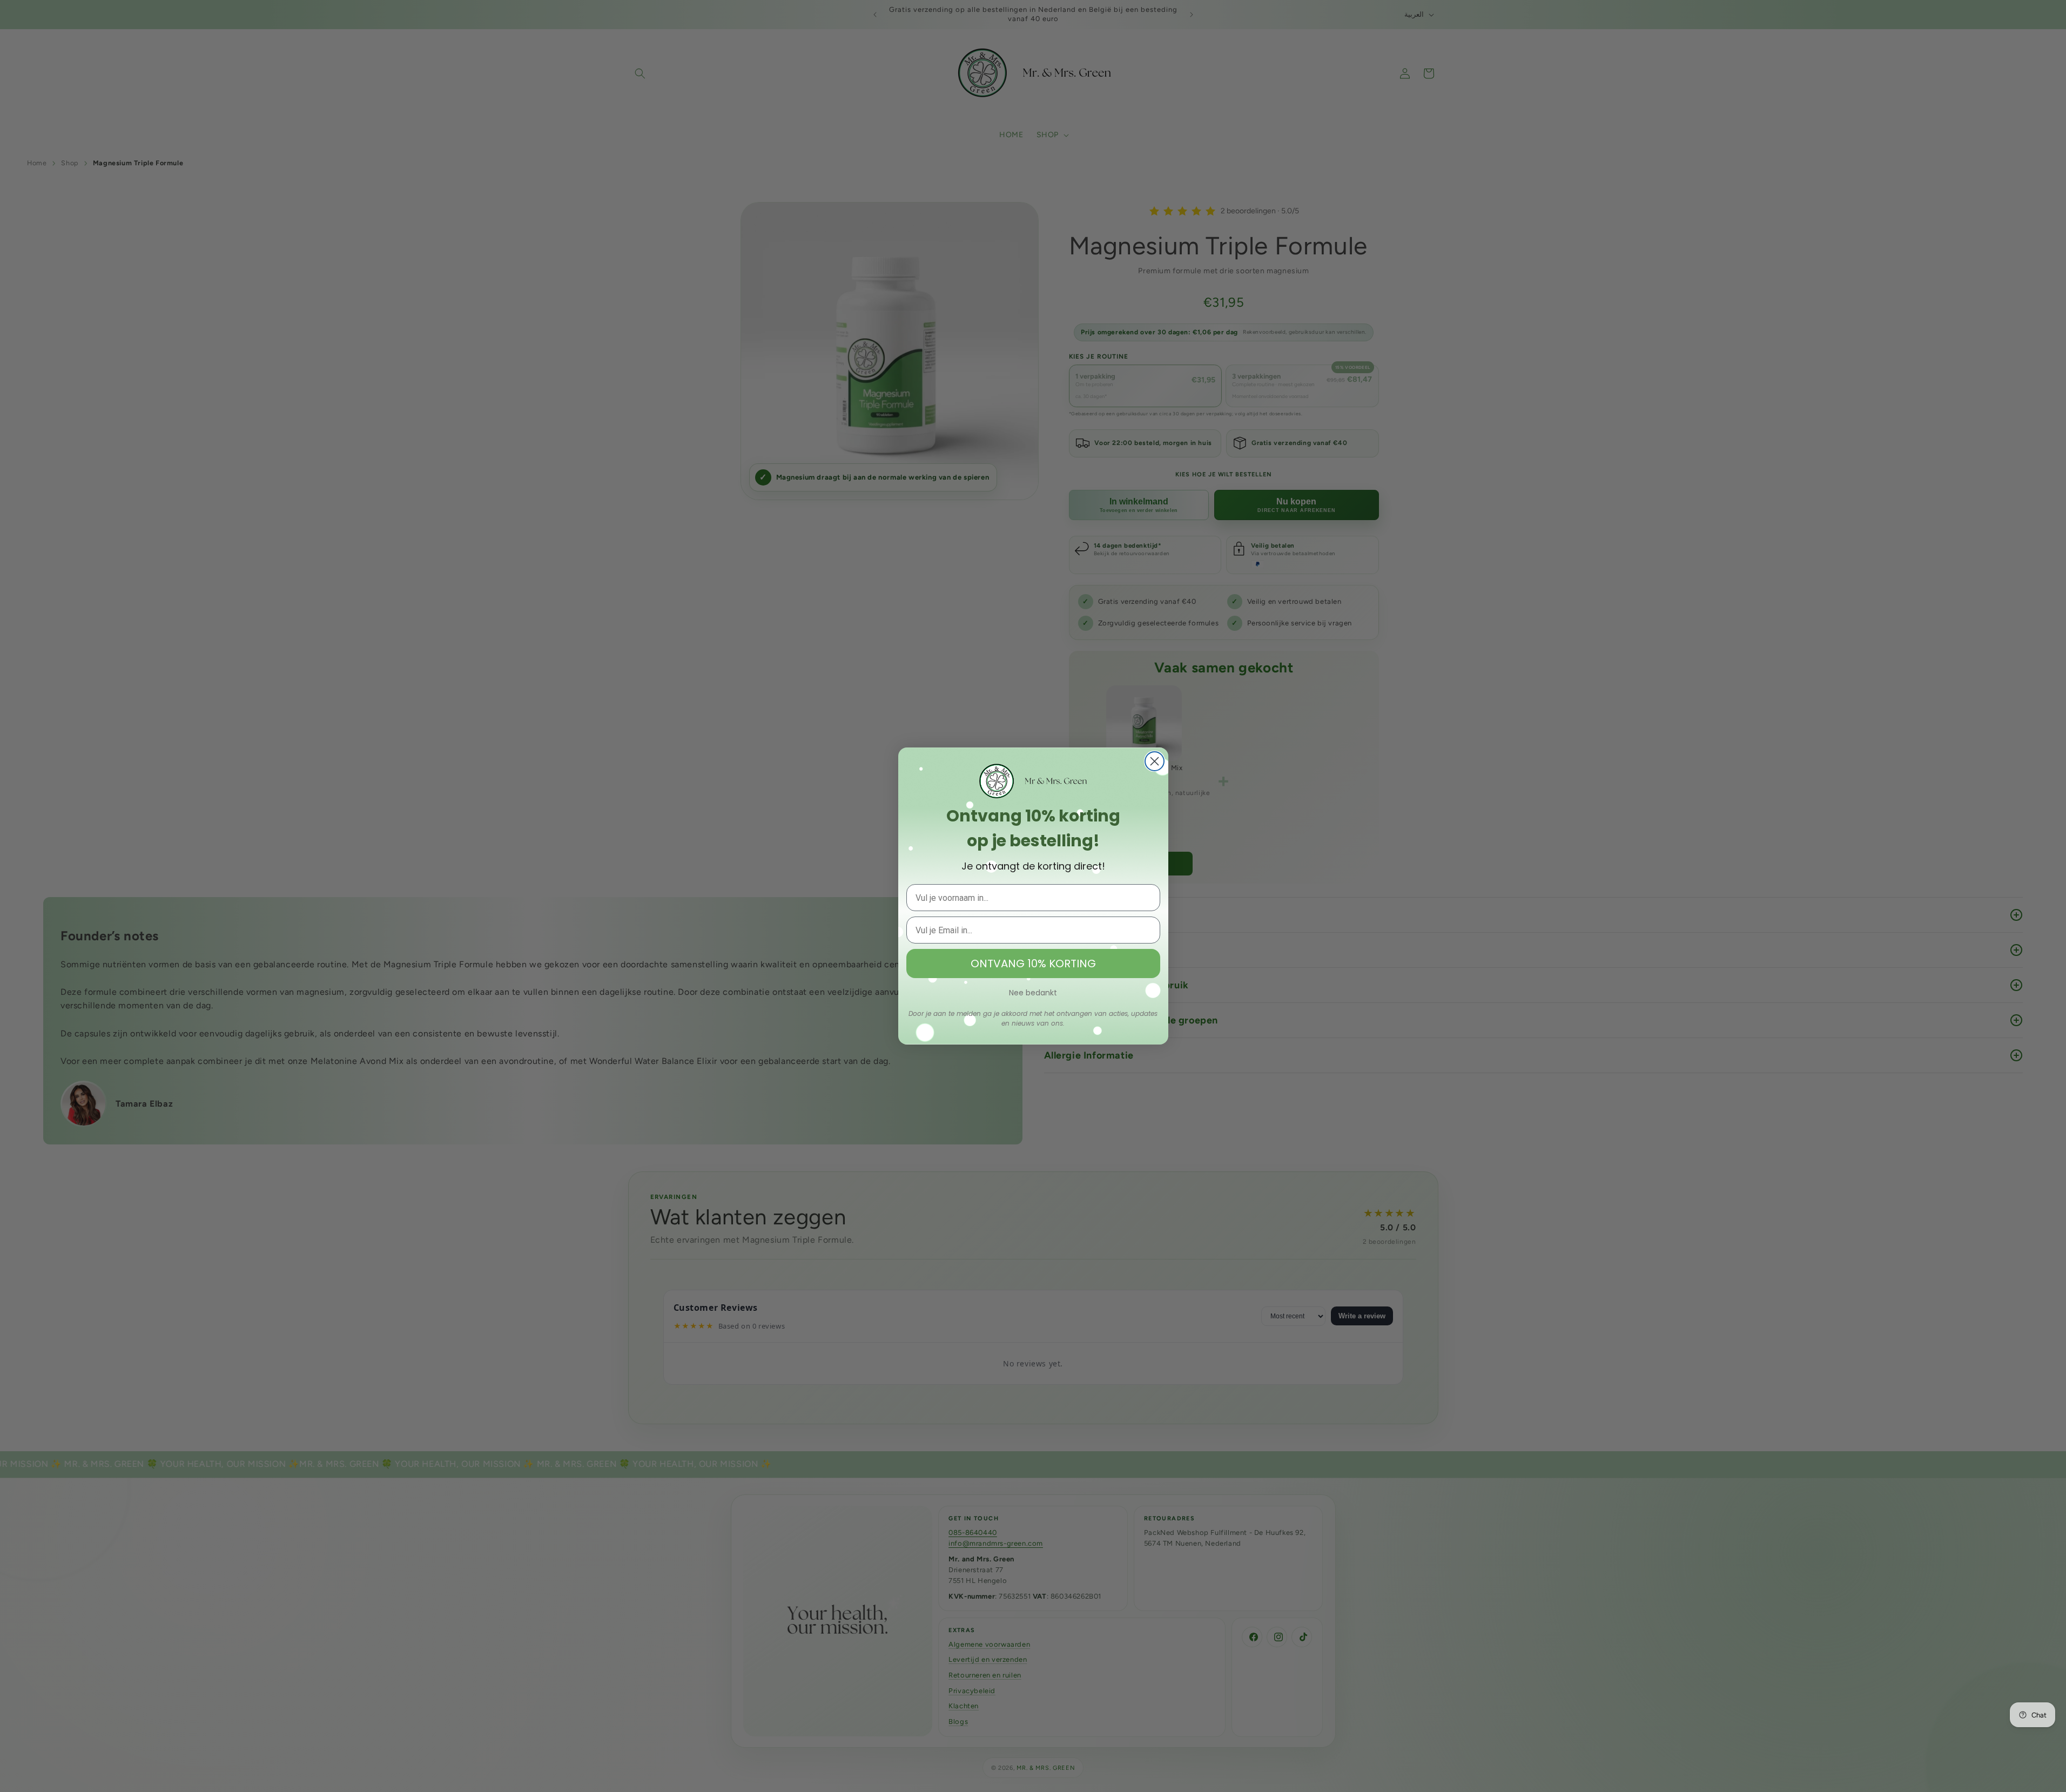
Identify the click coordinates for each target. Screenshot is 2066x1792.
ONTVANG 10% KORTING (1033, 964)
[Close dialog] (1155, 761)
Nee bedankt (1033, 993)
